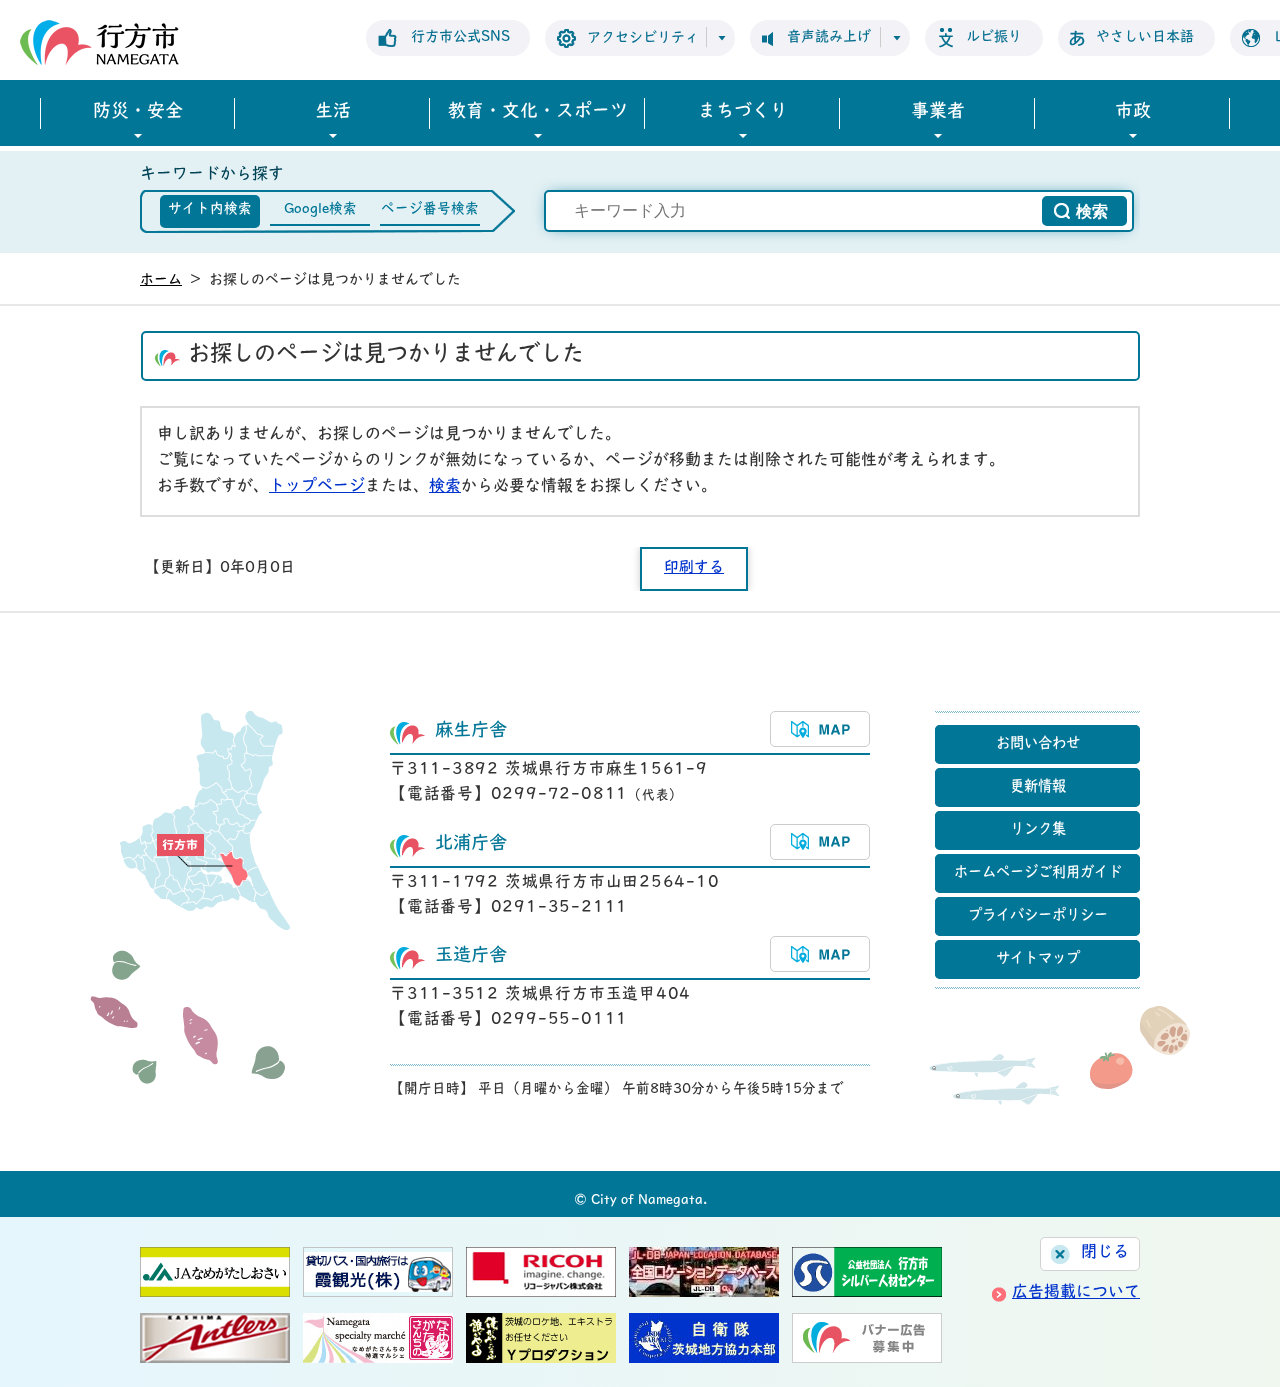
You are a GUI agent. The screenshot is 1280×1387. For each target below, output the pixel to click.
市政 (1133, 113)
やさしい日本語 (1145, 37)
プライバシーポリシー (1038, 916)
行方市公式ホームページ (99, 42)
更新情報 (1038, 787)
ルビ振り (994, 37)
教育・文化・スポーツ (538, 113)
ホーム (161, 280)
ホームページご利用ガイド (1038, 873)
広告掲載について (1076, 1293)
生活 (333, 113)
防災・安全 (138, 113)
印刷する (694, 568)
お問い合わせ (1038, 744)
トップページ (317, 487)
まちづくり (743, 113)
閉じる (1105, 1253)
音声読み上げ (829, 37)
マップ (820, 729)
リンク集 (1038, 830)
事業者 (938, 113)
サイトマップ (1038, 959)
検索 (445, 487)
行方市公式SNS (460, 37)
